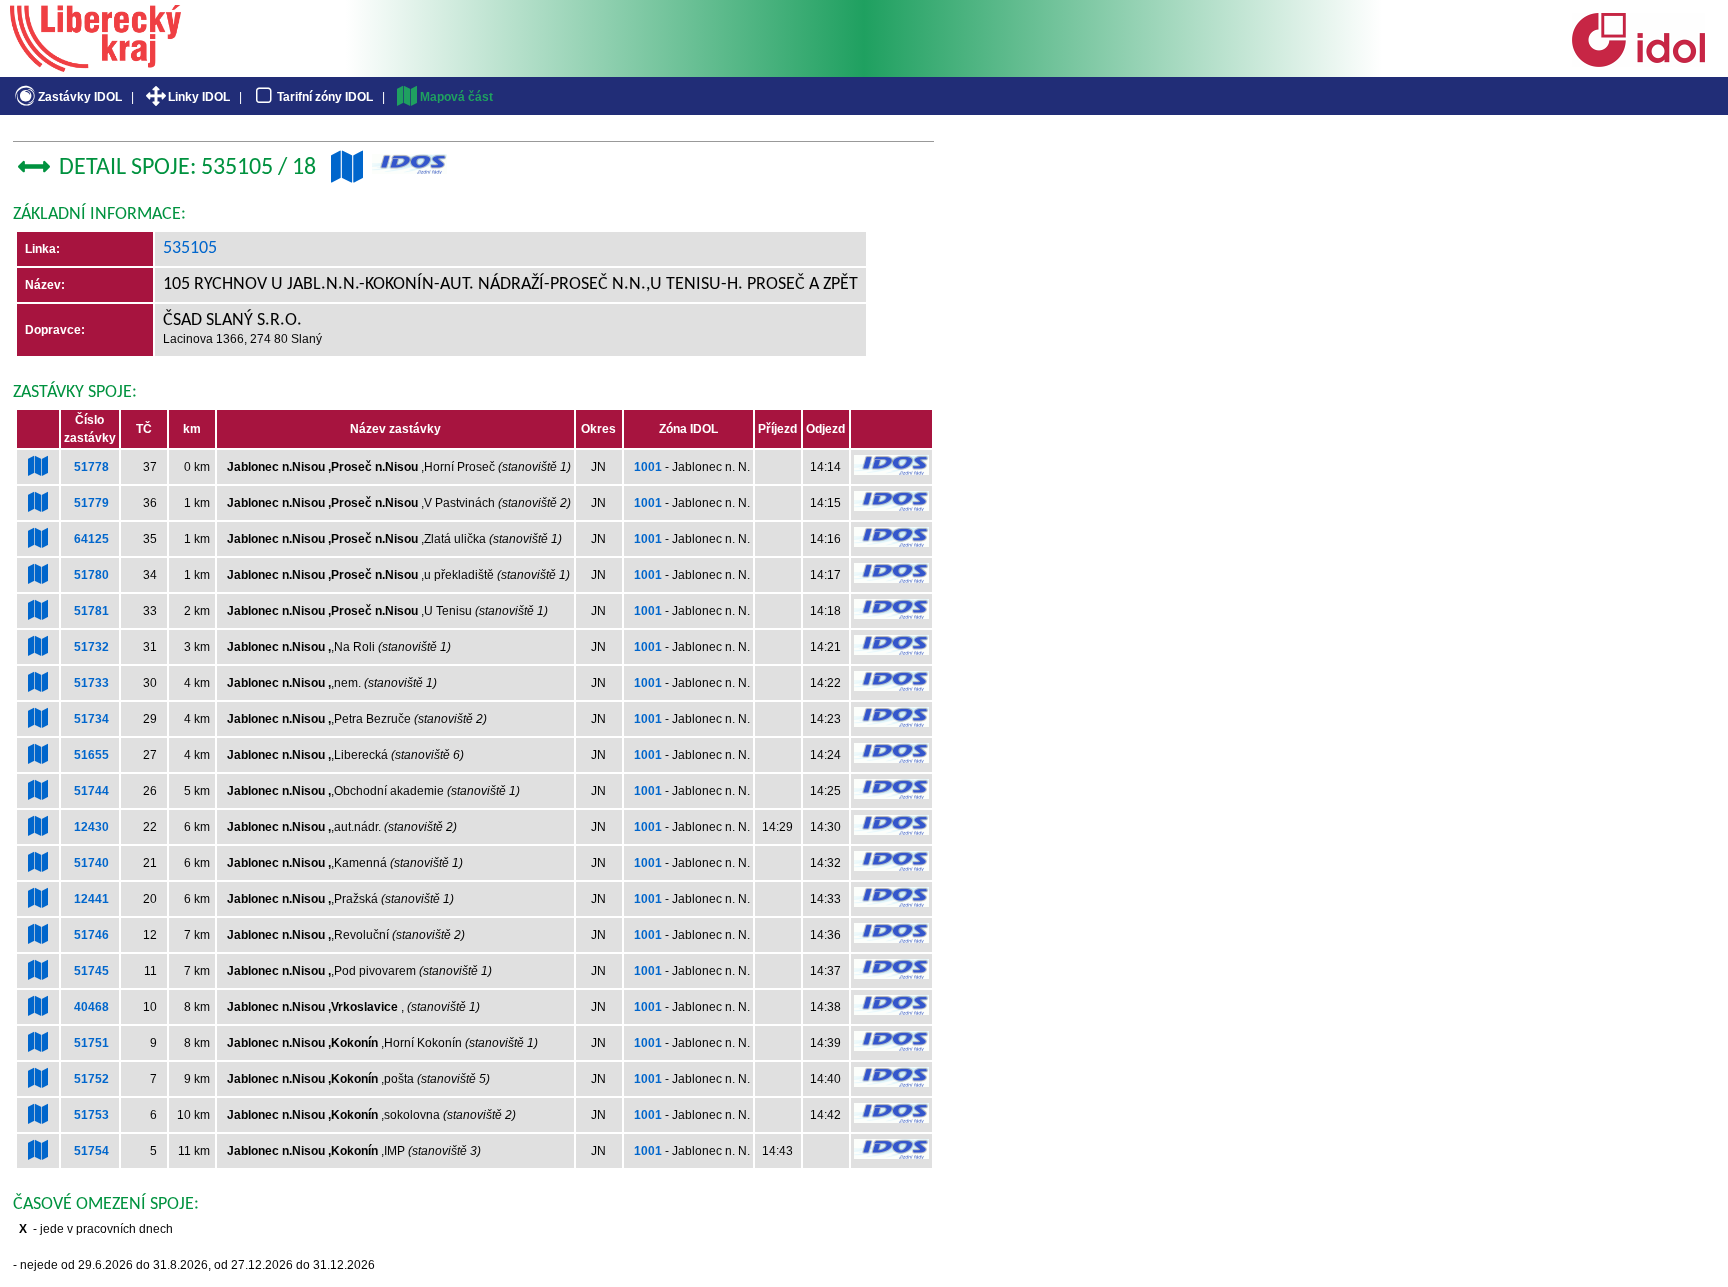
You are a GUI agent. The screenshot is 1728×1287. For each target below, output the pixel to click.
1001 (648, 467)
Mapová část (456, 97)
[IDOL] (1638, 63)
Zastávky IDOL (80, 97)
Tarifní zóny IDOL (325, 97)
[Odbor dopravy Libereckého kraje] (95, 65)
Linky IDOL (199, 97)
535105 (190, 248)
